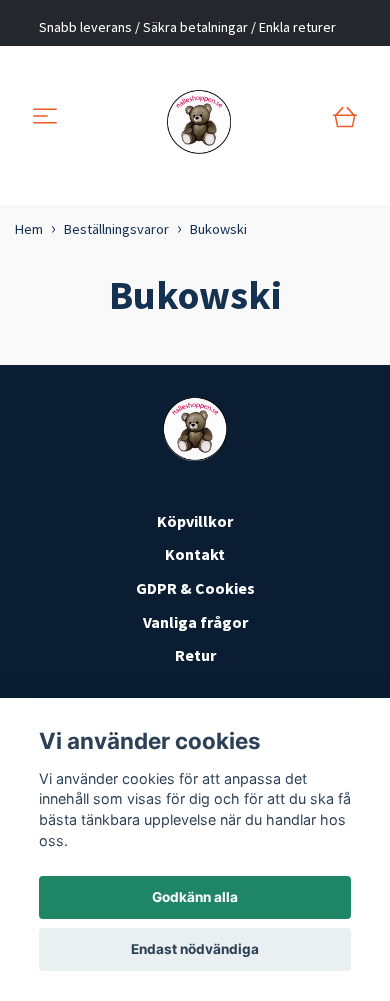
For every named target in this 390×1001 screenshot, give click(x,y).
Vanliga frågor (195, 622)
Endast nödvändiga (195, 949)
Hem (29, 229)
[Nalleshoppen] (198, 118)
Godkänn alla (195, 897)
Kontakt (195, 554)
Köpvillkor (195, 521)
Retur (195, 655)
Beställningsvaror (116, 229)
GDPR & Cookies (195, 588)
